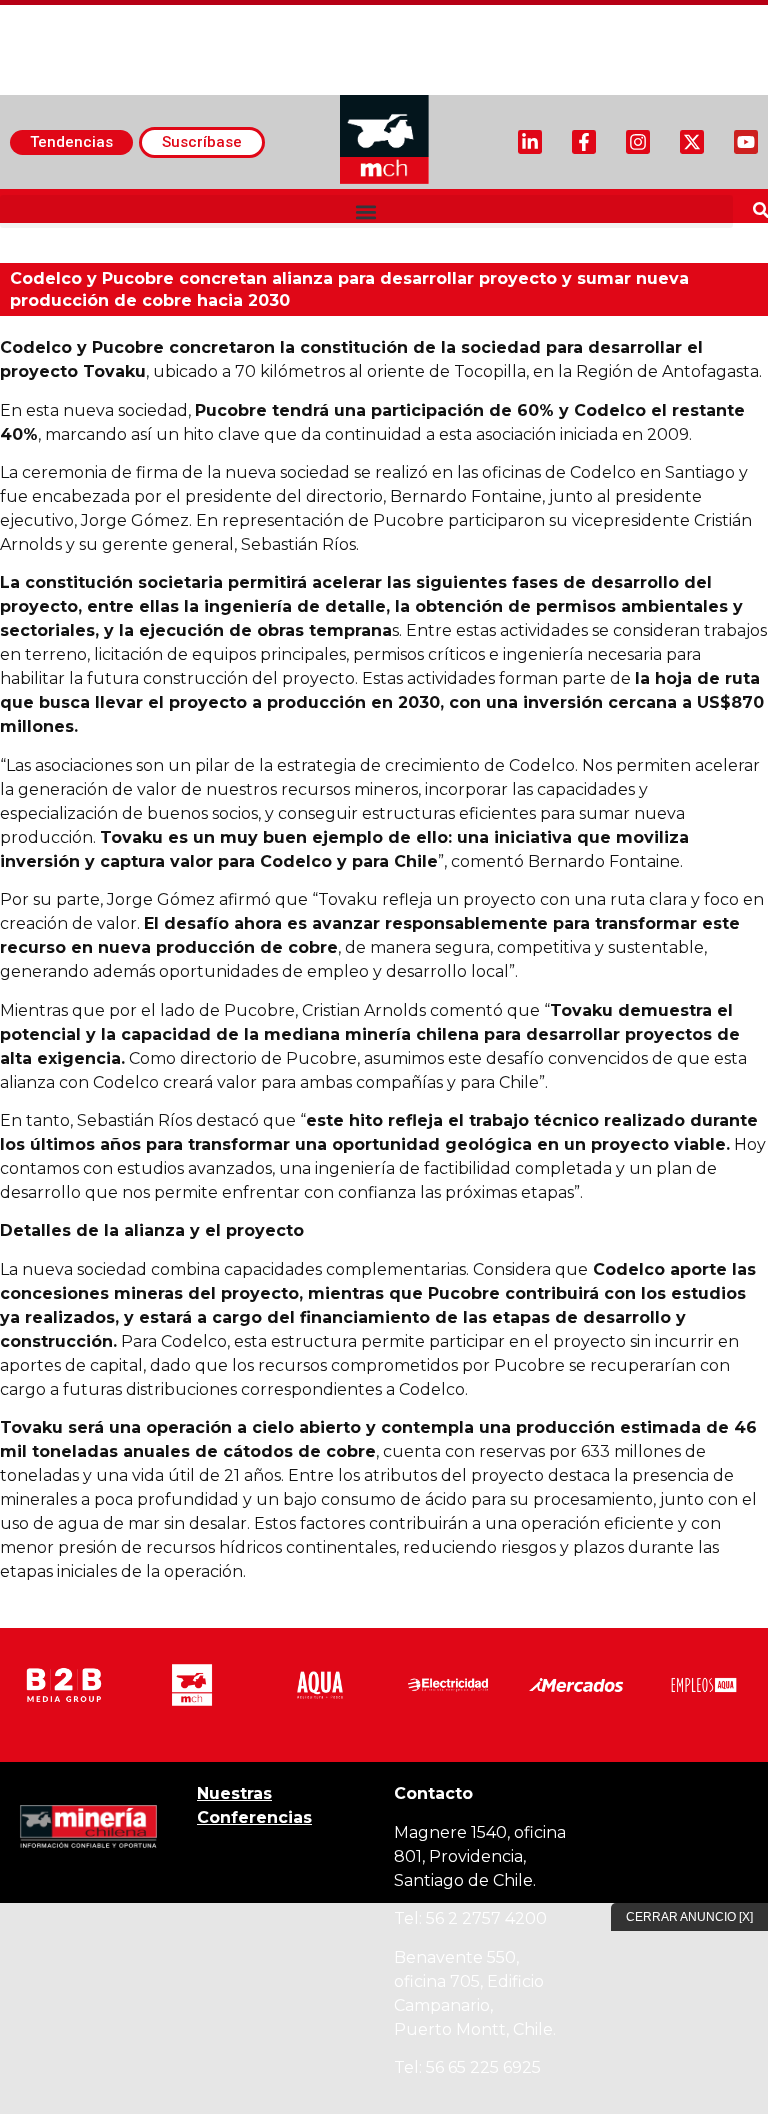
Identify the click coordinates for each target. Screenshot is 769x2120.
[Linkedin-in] (530, 142)
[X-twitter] (692, 142)
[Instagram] (638, 142)
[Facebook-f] (584, 142)
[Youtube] (746, 142)
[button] (366, 211)
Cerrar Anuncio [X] (689, 1917)
